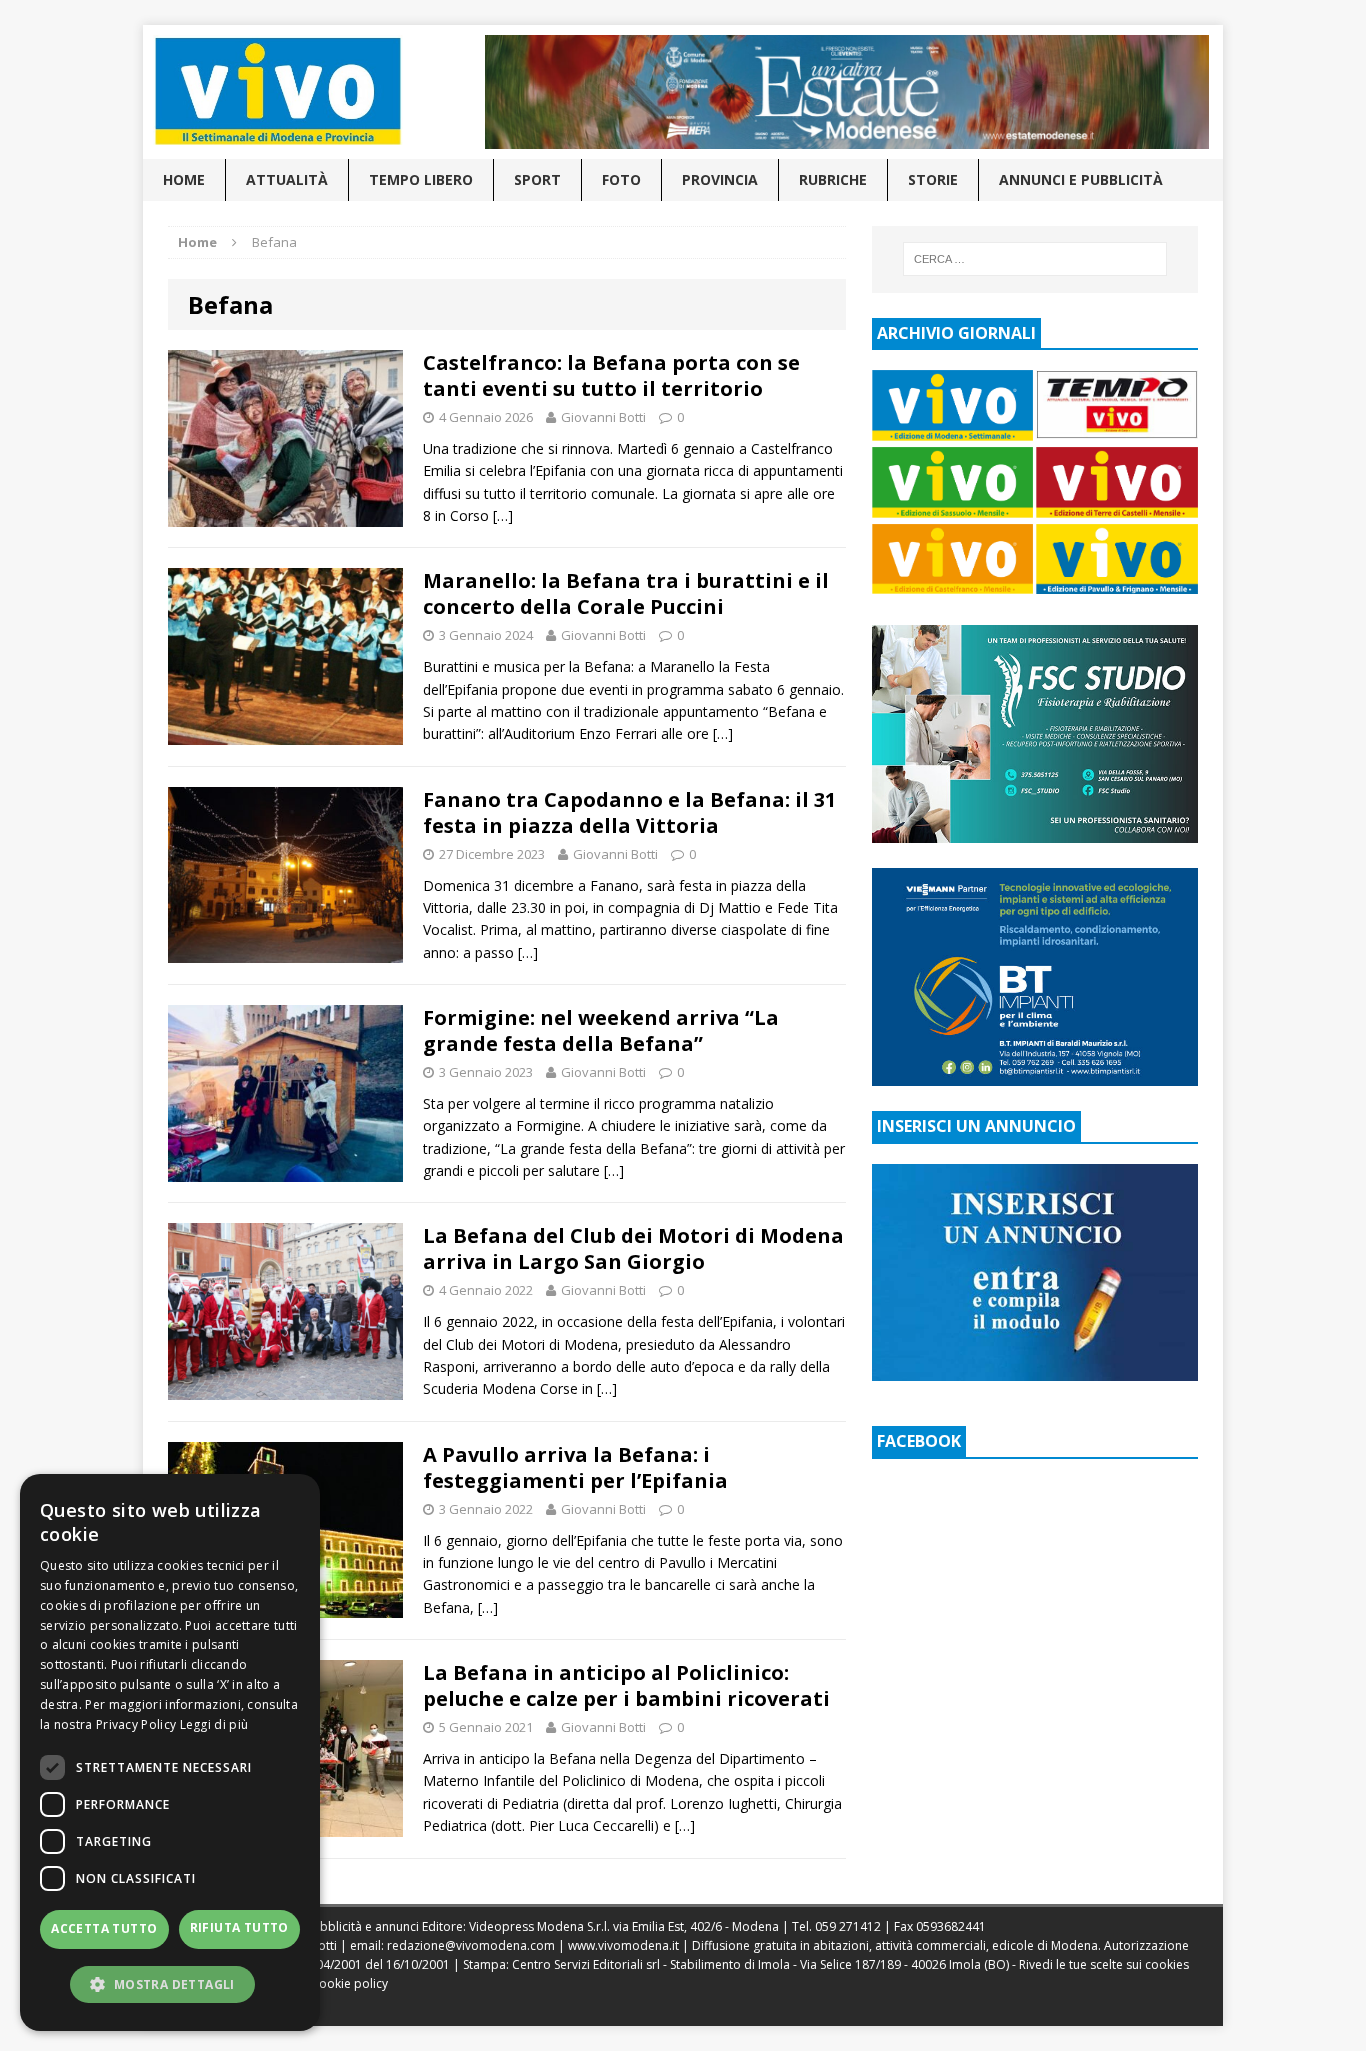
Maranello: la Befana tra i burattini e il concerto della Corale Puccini (626, 593)
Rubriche (833, 179)
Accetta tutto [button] (104, 1928)
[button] (170, 1984)
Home (184, 179)
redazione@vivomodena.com (471, 1945)
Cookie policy (349, 1983)
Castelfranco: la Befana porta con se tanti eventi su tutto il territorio (611, 375)
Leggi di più (214, 1724)
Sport (537, 179)
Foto (621, 179)
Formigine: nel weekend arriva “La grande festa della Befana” (601, 1030)
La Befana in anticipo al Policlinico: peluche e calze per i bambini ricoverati (626, 1685)
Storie (933, 179)
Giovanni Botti (603, 417)
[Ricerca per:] (1035, 259)
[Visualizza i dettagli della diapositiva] (847, 92)
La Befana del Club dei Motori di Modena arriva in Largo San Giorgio (633, 1248)
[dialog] (170, 1752)
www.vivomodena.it (623, 1945)
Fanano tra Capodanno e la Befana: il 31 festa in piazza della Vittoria (629, 812)
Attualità (287, 179)
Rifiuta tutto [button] (239, 1927)
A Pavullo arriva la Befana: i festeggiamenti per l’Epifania (575, 1467)
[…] (503, 515)
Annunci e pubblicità (1081, 179)
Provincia (720, 179)
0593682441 (951, 1926)
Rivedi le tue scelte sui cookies (1104, 1964)
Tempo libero (421, 179)
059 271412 (848, 1926)
